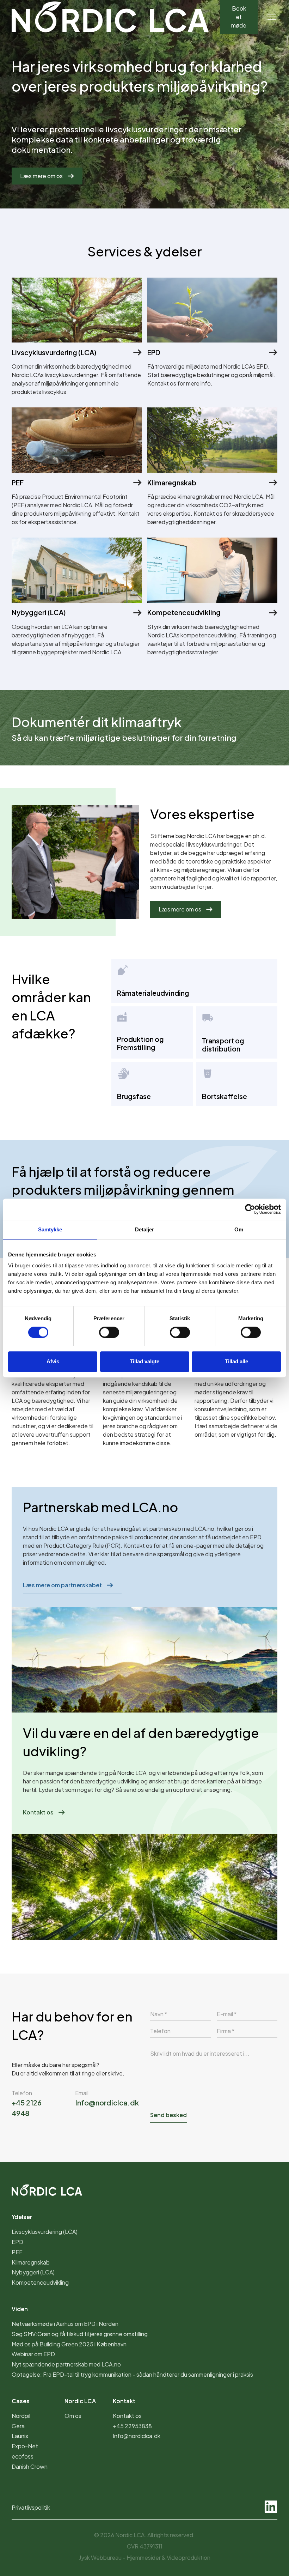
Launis (20, 2436)
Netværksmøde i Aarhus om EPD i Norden (65, 2324)
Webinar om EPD (33, 2354)
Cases (21, 2401)
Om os (73, 2416)
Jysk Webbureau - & (145, 2557)
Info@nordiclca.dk (107, 2102)
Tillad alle (236, 1361)
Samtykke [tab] (50, 1229)
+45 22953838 (132, 2426)
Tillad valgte (144, 1361)
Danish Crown (30, 2466)
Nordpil (21, 2416)
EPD (256, 1537)
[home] (110, 17)
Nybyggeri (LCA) (33, 2272)
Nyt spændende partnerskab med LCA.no (66, 2364)
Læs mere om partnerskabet (62, 1585)
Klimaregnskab (31, 2262)
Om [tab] (239, 1229)
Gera (18, 2426)
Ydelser (22, 2217)
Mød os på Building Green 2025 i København (69, 2344)
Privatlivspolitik (31, 2507)
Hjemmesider (144, 2557)
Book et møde (239, 17)
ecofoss (23, 2456)
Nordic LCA (80, 2401)
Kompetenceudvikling (40, 2282)
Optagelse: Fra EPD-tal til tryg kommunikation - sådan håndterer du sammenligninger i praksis (132, 2374)
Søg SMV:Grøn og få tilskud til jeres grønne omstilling (80, 2334)
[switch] (109, 1332)
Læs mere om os (41, 176)
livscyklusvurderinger (214, 844)
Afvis (53, 1361)
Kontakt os (38, 1812)
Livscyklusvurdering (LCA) (45, 2232)
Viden (20, 2309)
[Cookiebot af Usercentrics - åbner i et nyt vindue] (250, 1209)
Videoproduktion (189, 2557)
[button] (270, 17)
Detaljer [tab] (145, 1229)
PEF (17, 2252)
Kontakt (124, 2401)
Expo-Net (25, 2446)
